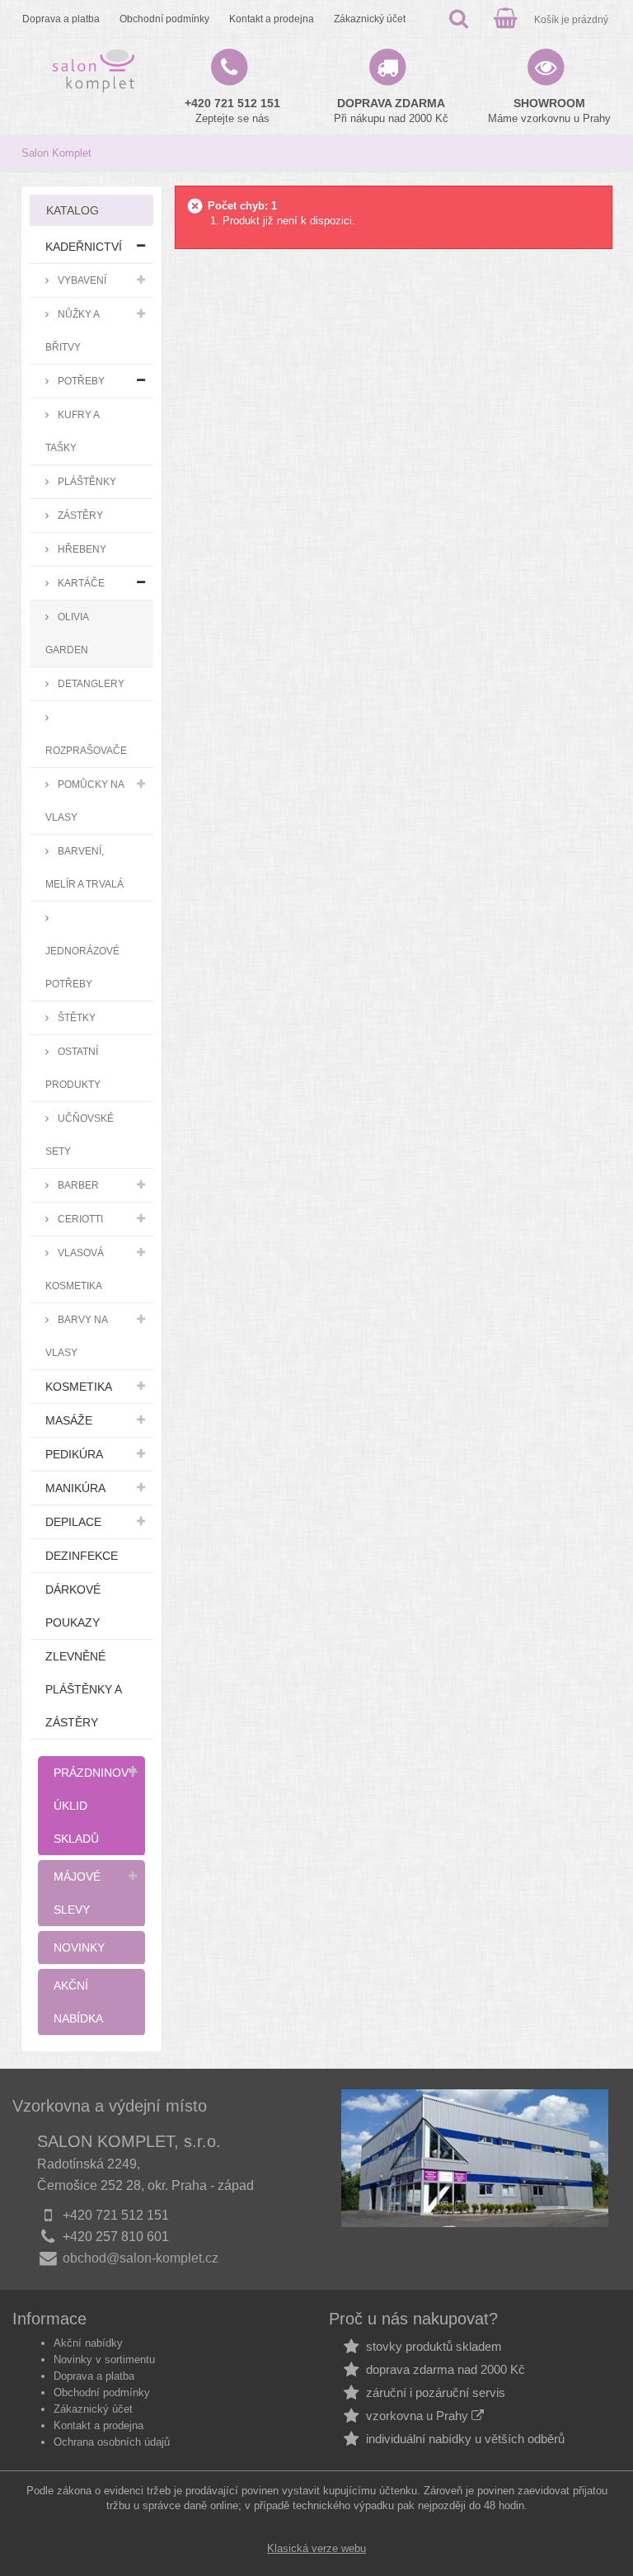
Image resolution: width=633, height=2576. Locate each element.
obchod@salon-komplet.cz (141, 2258)
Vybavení (81, 280)
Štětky (75, 1017)
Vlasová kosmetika (75, 1269)
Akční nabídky (88, 2343)
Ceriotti (79, 1219)
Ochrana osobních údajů (112, 2442)
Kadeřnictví (84, 247)
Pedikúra (74, 1454)
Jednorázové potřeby (82, 967)
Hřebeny (81, 549)
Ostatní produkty (73, 1068)
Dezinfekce (82, 1556)
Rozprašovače (86, 750)
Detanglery (90, 683)
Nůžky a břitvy (73, 330)
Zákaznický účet (370, 19)
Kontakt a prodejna (272, 19)
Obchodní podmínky (164, 19)
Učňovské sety (80, 1135)
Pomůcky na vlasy (85, 801)
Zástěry (79, 515)
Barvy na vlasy (77, 1336)
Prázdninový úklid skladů (95, 1806)
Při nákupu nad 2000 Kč (391, 111)
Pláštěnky (86, 481)
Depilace (73, 1522)
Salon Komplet (56, 153)
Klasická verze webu (316, 2548)
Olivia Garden (67, 633)
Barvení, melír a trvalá (84, 867)
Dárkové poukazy (73, 1606)
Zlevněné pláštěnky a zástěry (84, 1689)
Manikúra (75, 1488)
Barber (77, 1185)
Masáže (69, 1420)
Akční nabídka (78, 2002)
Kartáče (80, 583)
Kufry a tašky (73, 431)
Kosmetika (79, 1387)
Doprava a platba (61, 19)
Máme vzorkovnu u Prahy (549, 111)
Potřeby (80, 381)
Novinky (79, 1947)
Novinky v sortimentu (104, 2359)
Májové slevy (77, 1893)
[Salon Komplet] (94, 71)
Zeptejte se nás (232, 111)
